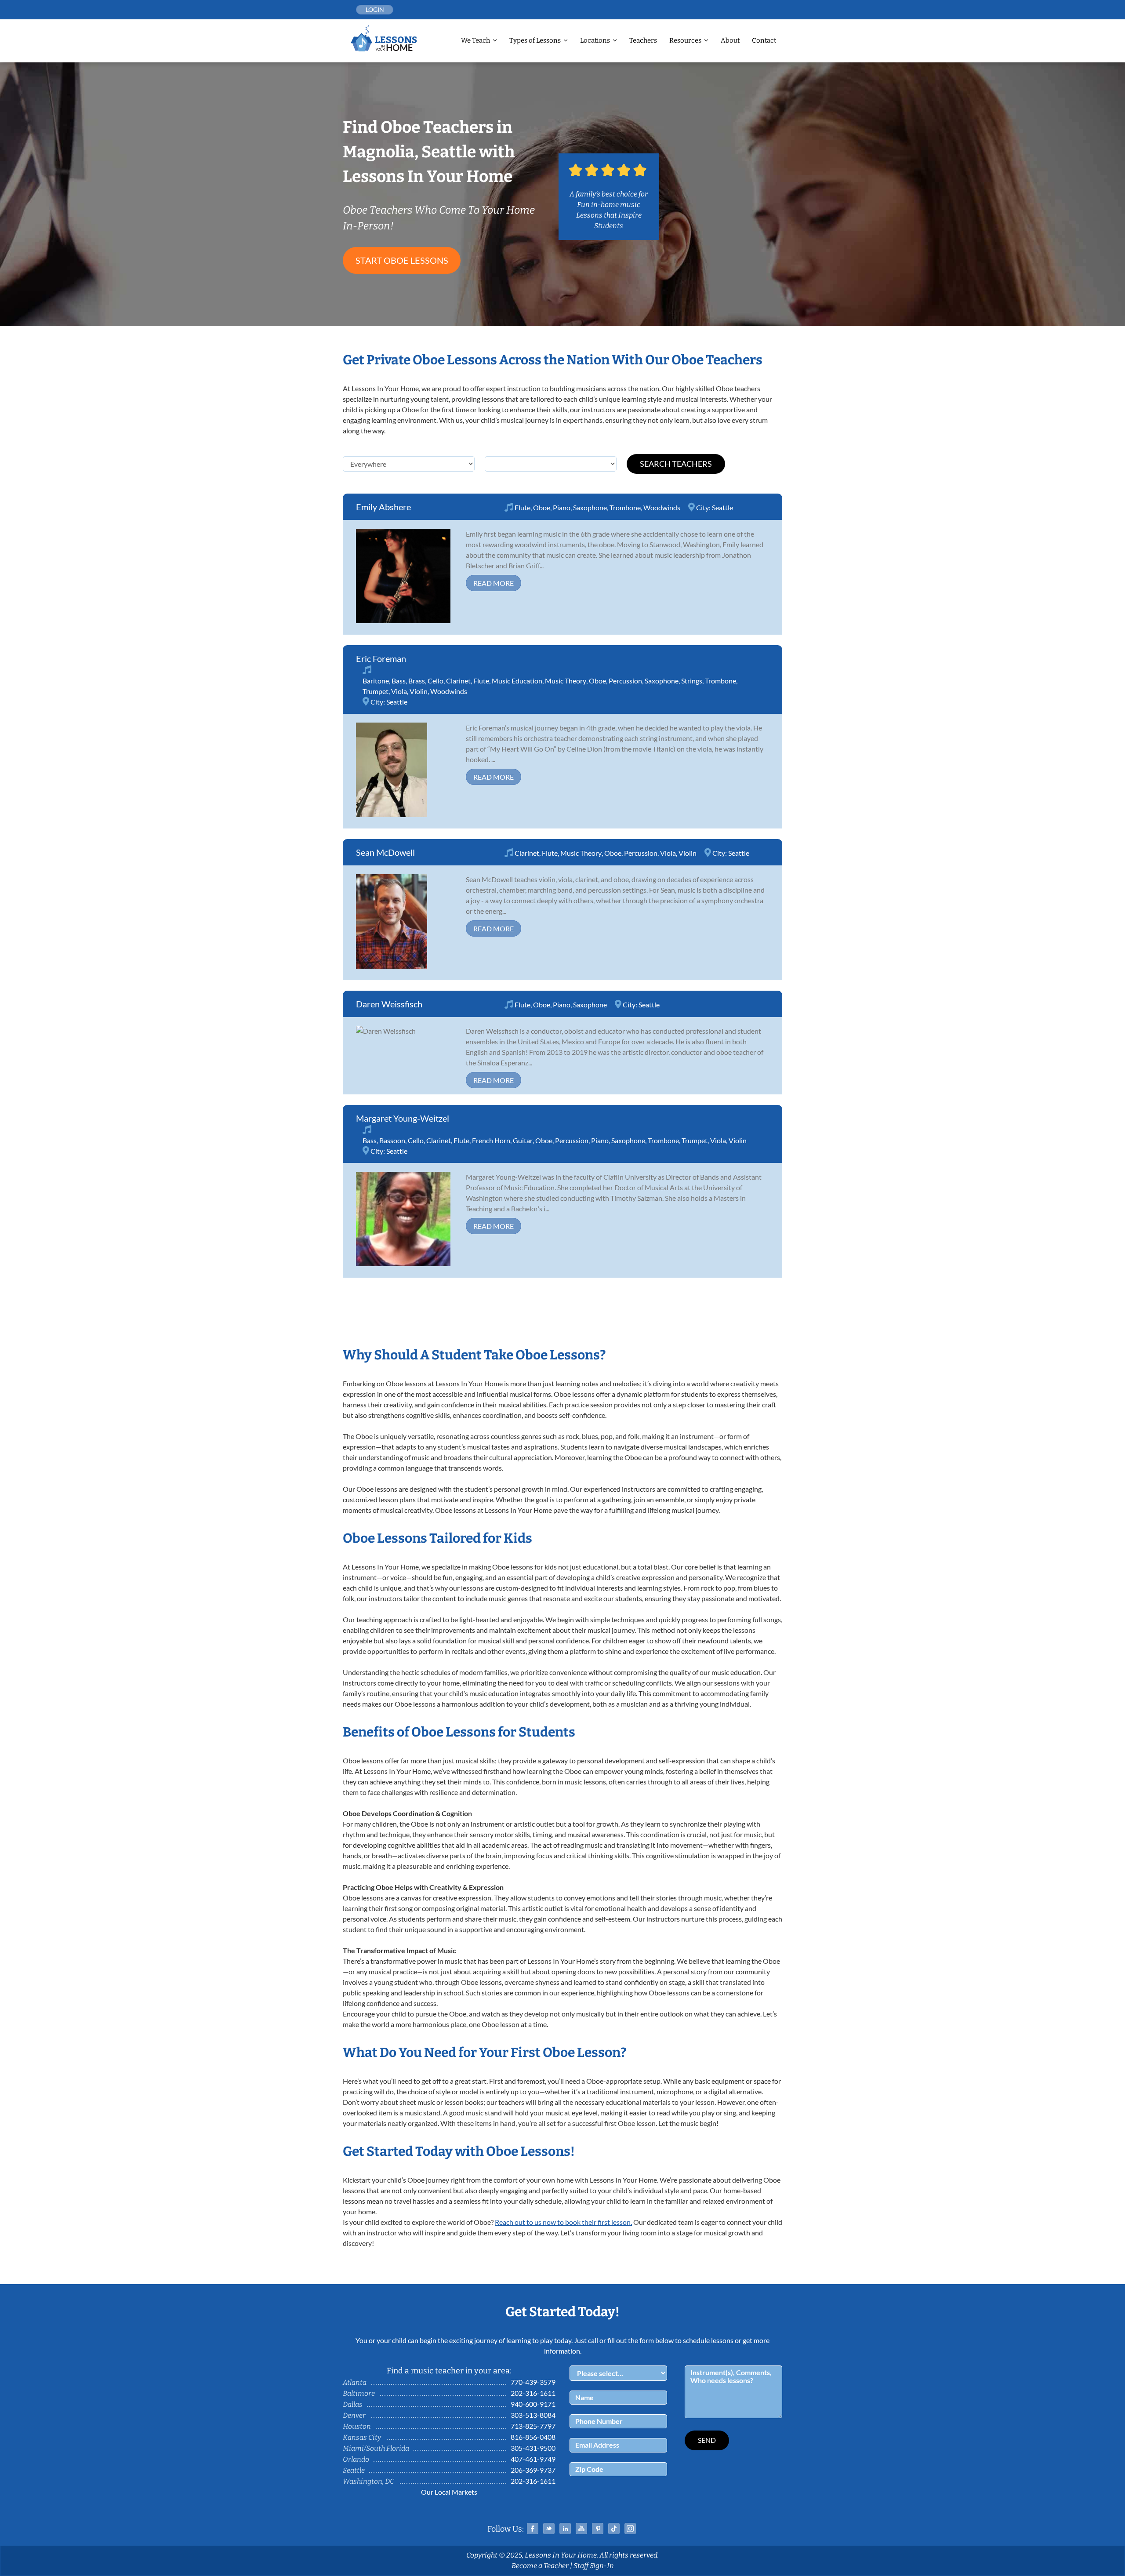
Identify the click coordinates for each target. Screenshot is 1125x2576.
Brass (417, 681)
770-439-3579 (533, 2382)
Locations (595, 40)
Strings (692, 681)
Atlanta (355, 2382)
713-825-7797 (533, 2426)
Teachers (643, 40)
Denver (354, 2415)
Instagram (630, 2529)
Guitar (523, 1140)
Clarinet (458, 681)
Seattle (722, 507)
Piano (562, 507)
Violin (419, 691)
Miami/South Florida (376, 2448)
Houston (357, 2426)
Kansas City (362, 2437)
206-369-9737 (533, 2470)
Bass (399, 681)
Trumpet (376, 691)
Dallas (353, 2404)
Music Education (517, 681)
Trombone (625, 507)
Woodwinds (662, 507)
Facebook (533, 2529)
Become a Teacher (540, 2566)
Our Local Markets (449, 2492)
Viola (399, 691)
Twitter (549, 2529)
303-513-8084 (533, 2415)
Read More (494, 583)
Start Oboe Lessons (402, 260)
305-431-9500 (533, 2448)
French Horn (491, 1140)
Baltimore (359, 2393)
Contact (764, 40)
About (730, 40)
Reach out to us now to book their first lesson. (563, 2222)
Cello (435, 681)
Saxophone (590, 507)
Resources (685, 40)
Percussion (625, 681)
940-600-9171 (533, 2404)
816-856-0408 (533, 2437)
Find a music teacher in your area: (449, 2371)
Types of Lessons (535, 40)
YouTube (581, 2529)
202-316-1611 (533, 2393)
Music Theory (566, 681)
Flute (523, 507)
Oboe (542, 507)
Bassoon (392, 1140)
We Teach (475, 40)
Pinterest (598, 2529)
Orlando (356, 2459)
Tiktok (614, 2529)
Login (375, 9)
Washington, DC (368, 2481)
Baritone (376, 681)
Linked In (565, 2529)
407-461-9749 (533, 2459)
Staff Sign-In (594, 2566)
